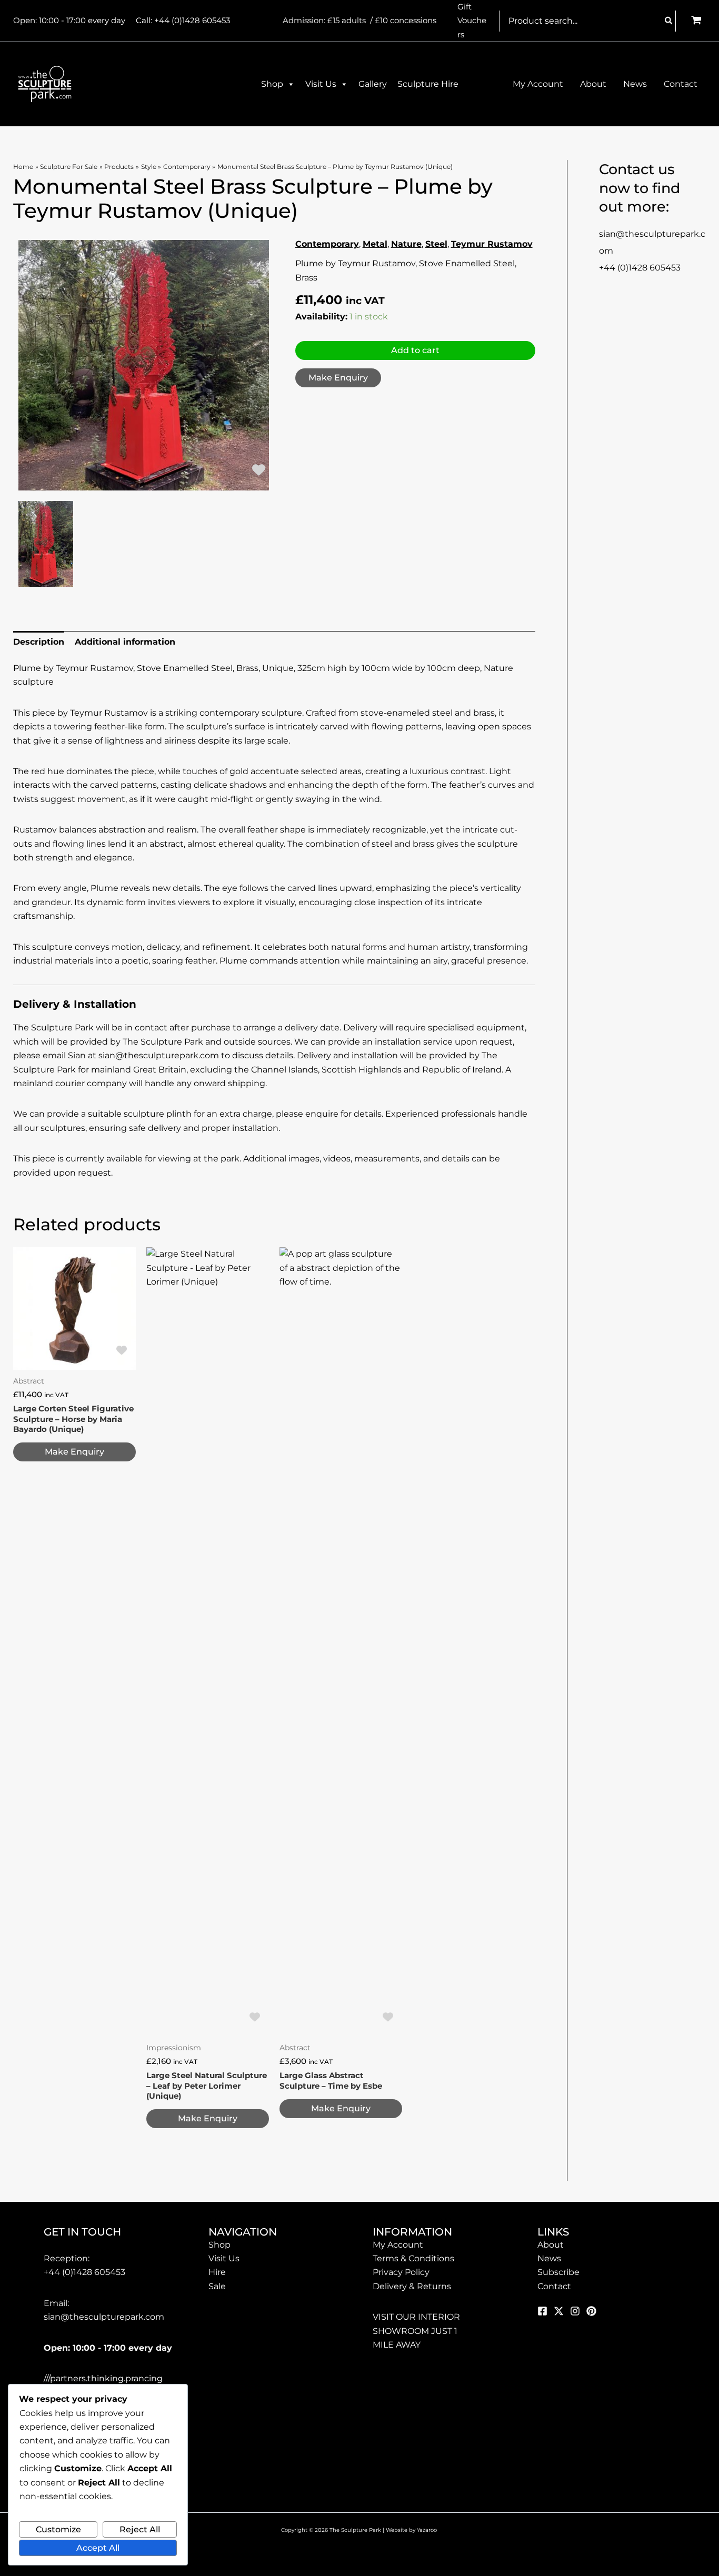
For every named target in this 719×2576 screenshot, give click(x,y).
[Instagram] (575, 2311)
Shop (272, 84)
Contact (554, 2286)
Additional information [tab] (125, 642)
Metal (375, 244)
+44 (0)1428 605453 (192, 20)
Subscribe (558, 2272)
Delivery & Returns (412, 2286)
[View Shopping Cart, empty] (696, 21)
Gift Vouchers (472, 21)
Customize (58, 2529)
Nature (406, 244)
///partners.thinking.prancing (103, 2378)
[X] (559, 2311)
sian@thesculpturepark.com (104, 2317)
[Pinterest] (591, 2311)
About (551, 2245)
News (549, 2258)
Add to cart (415, 350)
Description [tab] (39, 642)
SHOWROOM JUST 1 (415, 2331)
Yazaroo (428, 2530)
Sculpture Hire (428, 84)
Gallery (373, 84)
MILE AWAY (397, 2345)
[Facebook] (542, 2311)
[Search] (669, 21)
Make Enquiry (338, 378)
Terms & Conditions (413, 2258)
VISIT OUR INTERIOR (416, 2317)
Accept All (98, 2548)
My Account (398, 2245)
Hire (217, 2272)
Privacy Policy (401, 2272)
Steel (436, 244)
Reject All (140, 2529)
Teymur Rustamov (492, 244)
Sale (217, 2286)
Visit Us (321, 84)
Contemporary (327, 244)
